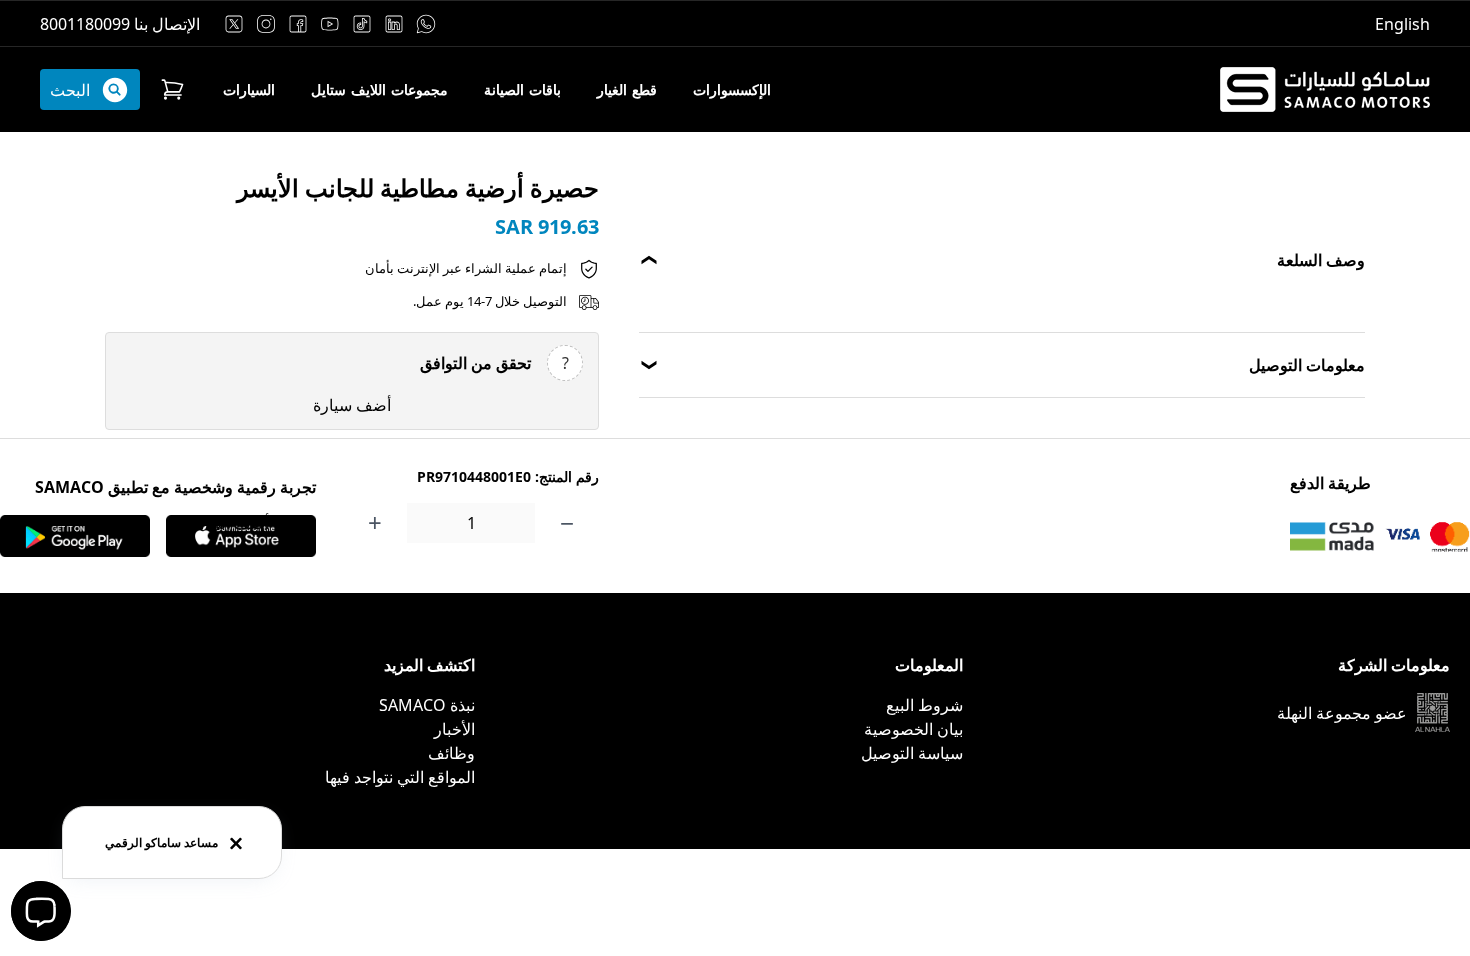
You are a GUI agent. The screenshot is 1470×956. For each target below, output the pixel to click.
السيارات (249, 89)
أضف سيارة (352, 405)
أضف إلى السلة (218, 523)
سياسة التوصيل (912, 753)
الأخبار (454, 729)
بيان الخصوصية (913, 729)
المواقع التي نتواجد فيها (400, 777)
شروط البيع (924, 705)
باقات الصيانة (522, 89)
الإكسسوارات (732, 89)
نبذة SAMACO (427, 705)
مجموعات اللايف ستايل (379, 89)
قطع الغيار (627, 89)
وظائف (451, 753)
